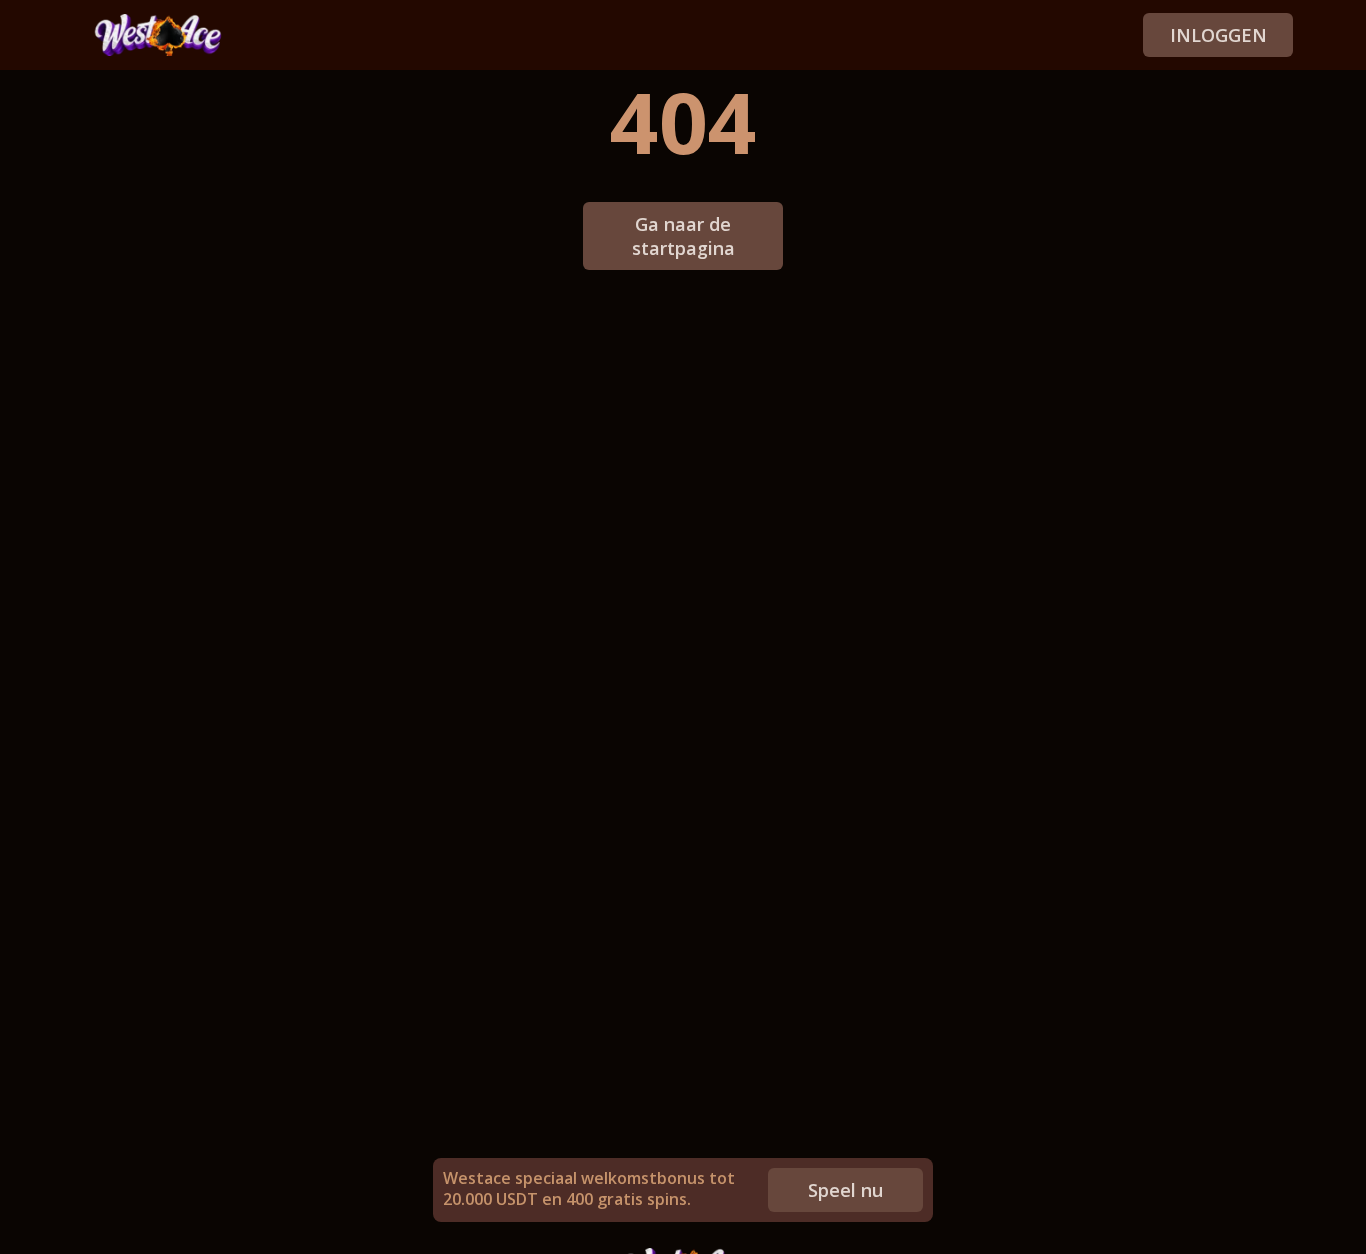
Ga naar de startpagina (683, 236)
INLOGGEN (1218, 35)
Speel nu (845, 1190)
